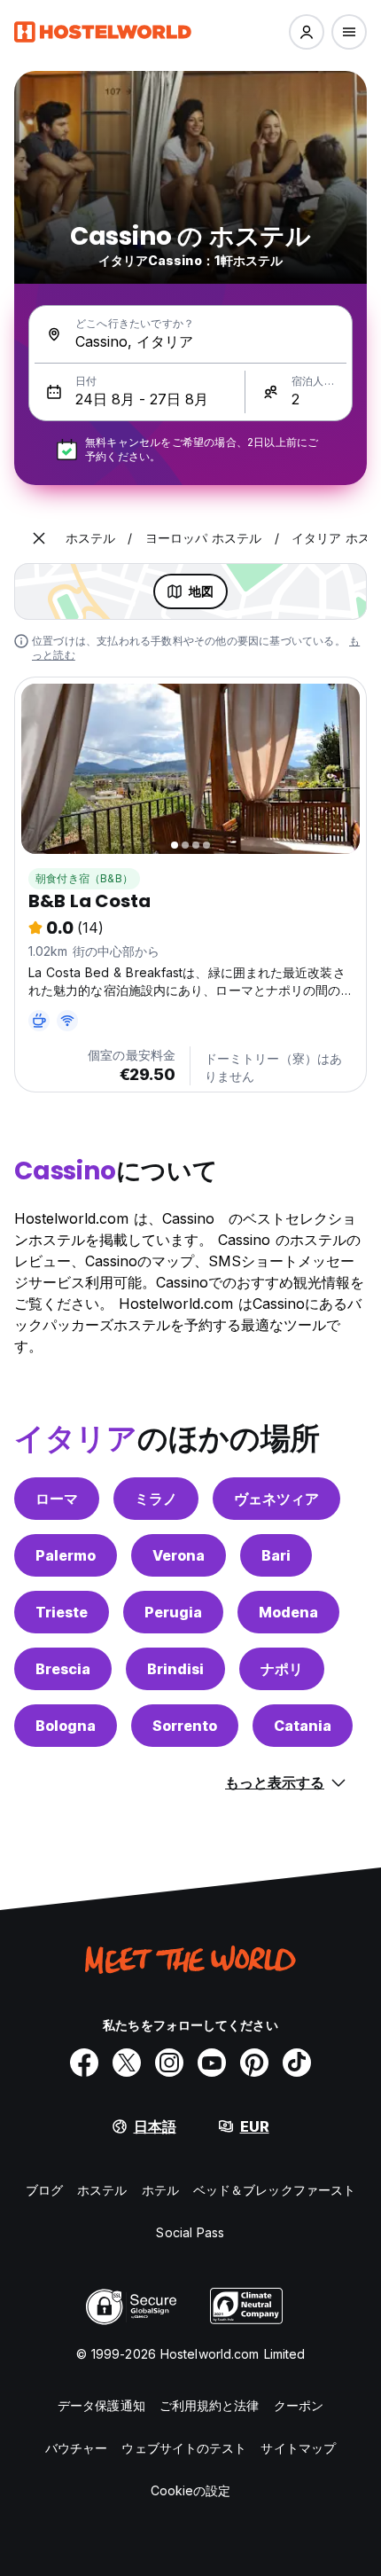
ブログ (44, 2190)
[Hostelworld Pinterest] (254, 2063)
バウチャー (77, 2448)
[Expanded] (39, 538)
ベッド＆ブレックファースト (274, 2190)
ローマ (57, 1499)
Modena (288, 1612)
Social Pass (190, 2232)
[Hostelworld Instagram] (169, 2063)
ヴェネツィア (276, 1499)
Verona (179, 1555)
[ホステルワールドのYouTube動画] (212, 2063)
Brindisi (175, 1669)
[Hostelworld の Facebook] (84, 2063)
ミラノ (156, 1499)
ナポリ (282, 1669)
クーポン (299, 2405)
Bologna (66, 1726)
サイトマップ (298, 2448)
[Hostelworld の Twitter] (127, 2063)
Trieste (62, 1612)
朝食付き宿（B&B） (84, 878)
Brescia (63, 1669)
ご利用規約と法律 (210, 2405)
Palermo (66, 1555)
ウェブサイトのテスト (184, 2448)
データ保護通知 (101, 2405)
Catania (303, 1726)
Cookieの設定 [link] (191, 2490)
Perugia (173, 1612)
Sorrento (185, 1726)
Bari (276, 1555)
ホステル (102, 2190)
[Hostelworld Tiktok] (297, 2063)
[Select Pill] (307, 32)
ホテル (160, 2190)
